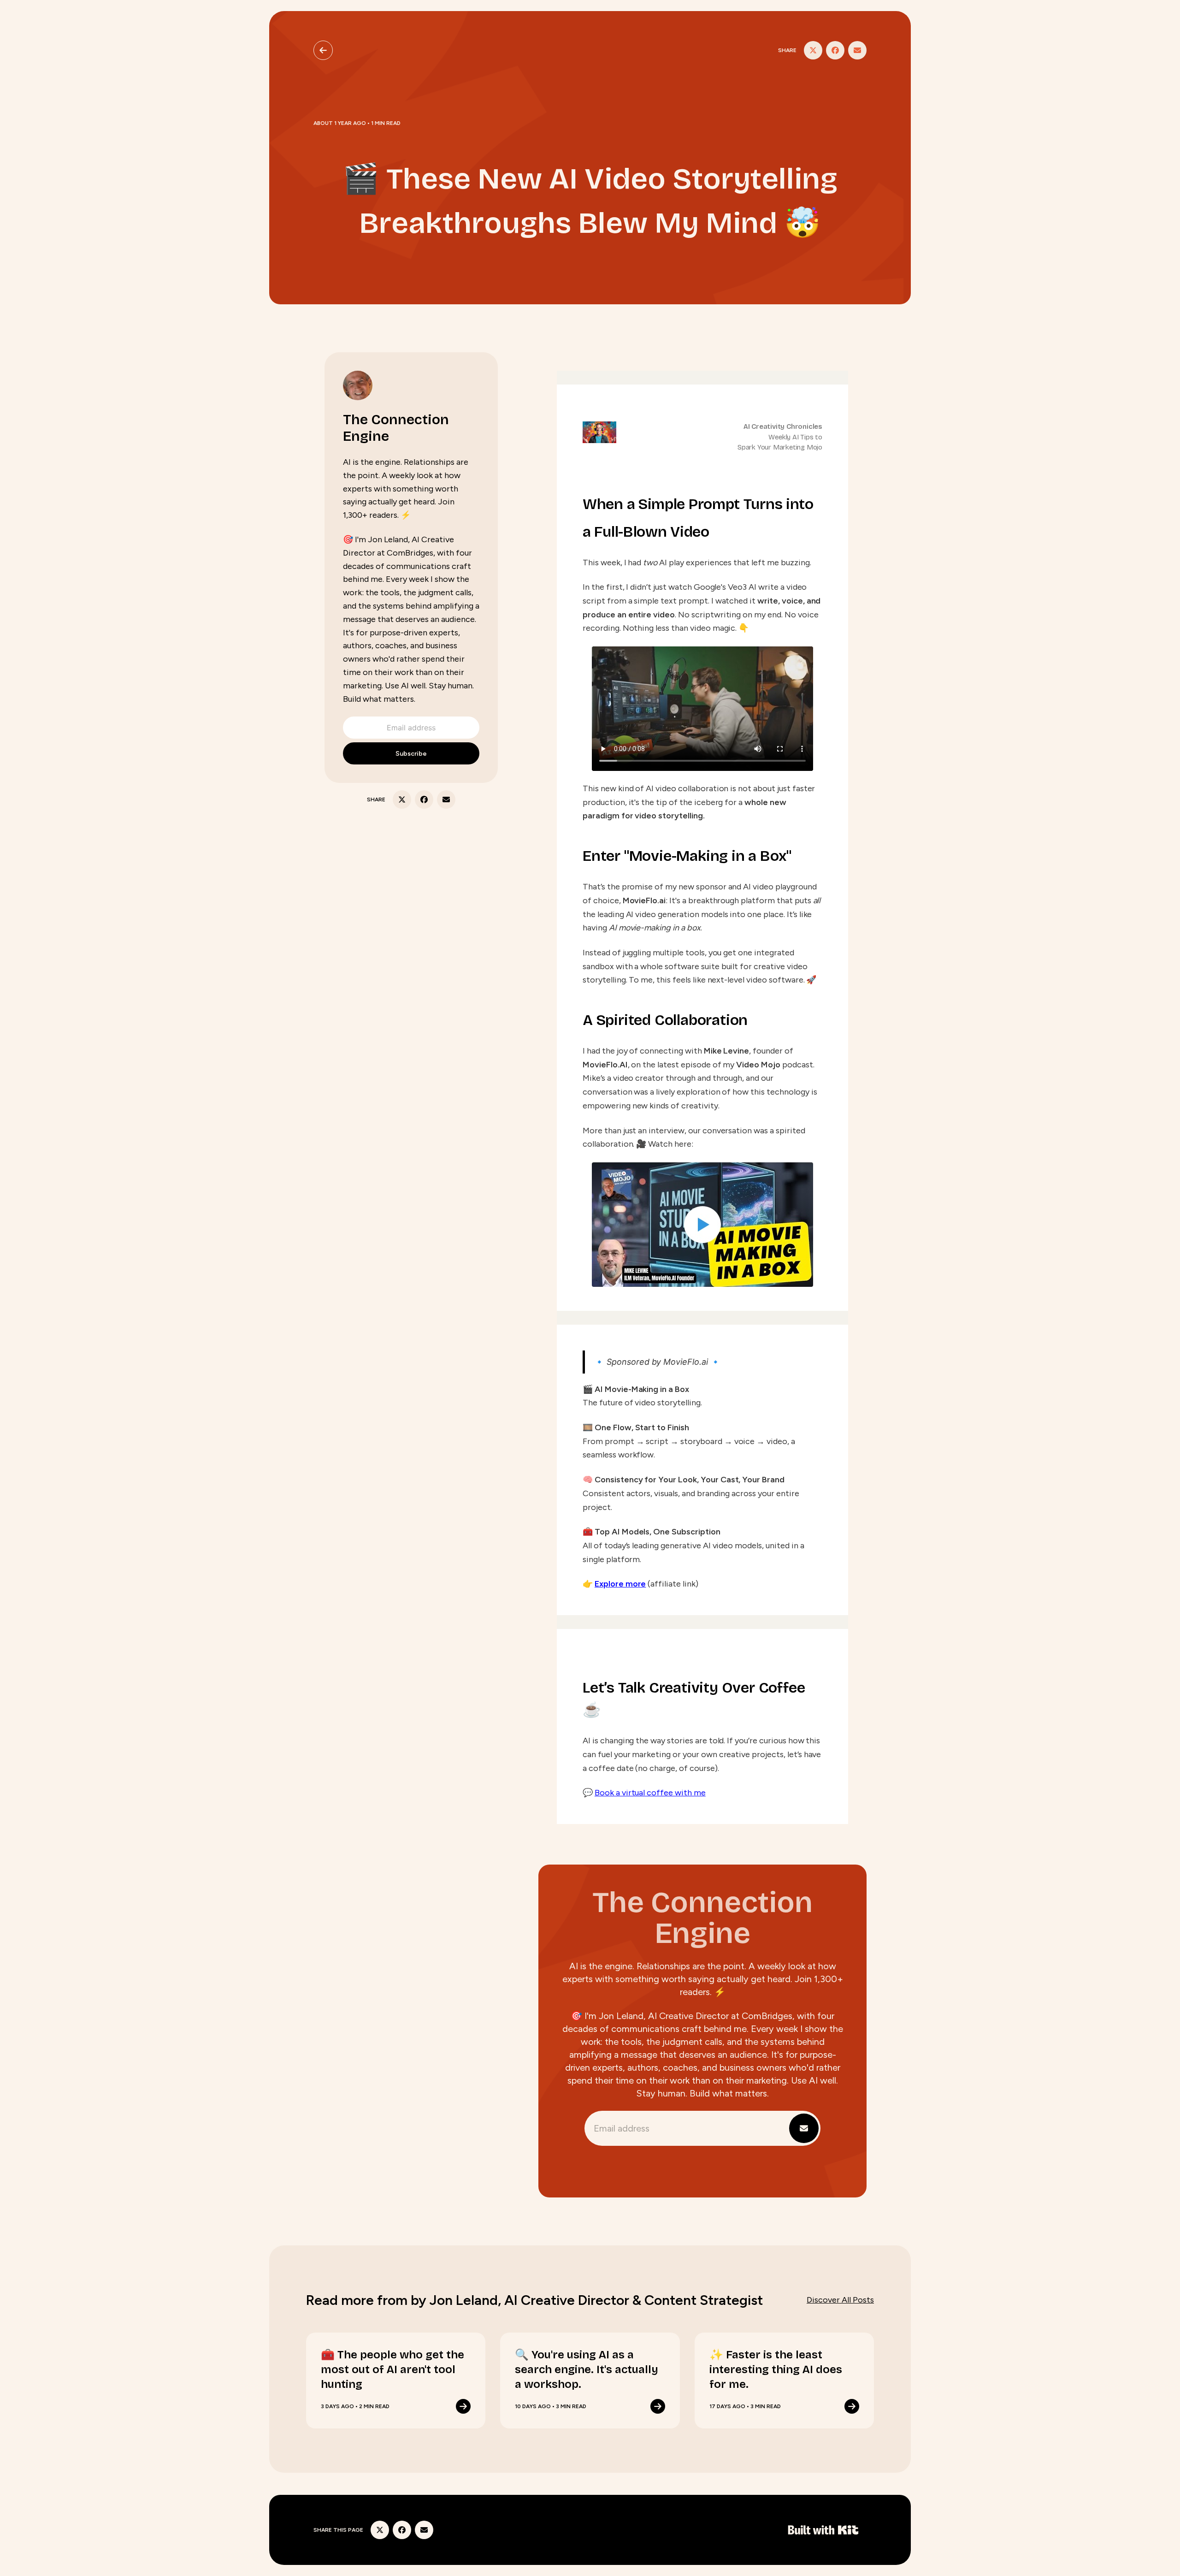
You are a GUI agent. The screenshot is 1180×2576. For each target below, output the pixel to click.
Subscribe (411, 754)
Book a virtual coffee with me (650, 1793)
